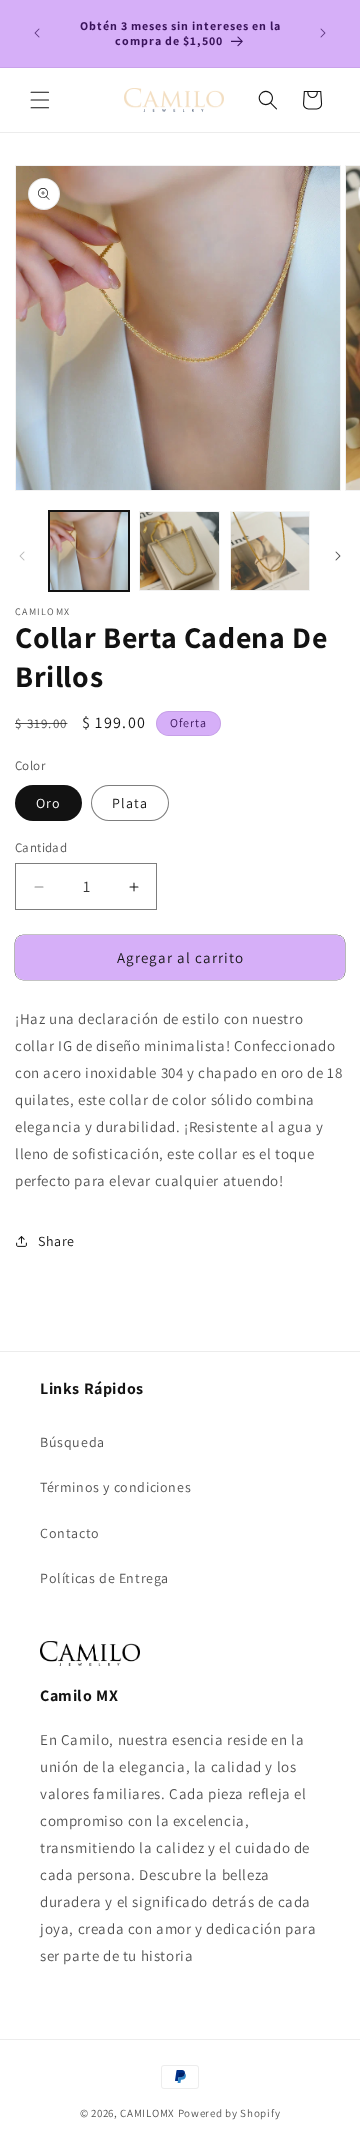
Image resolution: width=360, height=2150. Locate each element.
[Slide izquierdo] (22, 556)
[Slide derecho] (338, 556)
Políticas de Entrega (104, 1578)
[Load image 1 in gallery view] (89, 551)
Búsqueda (72, 1442)
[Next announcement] (323, 33)
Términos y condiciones (115, 1487)
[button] (40, 100)
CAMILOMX (147, 2113)
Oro (48, 803)
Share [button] (56, 1241)
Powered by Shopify (229, 2113)
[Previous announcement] (37, 33)
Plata (130, 803)
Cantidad (41, 847)
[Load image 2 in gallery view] (179, 551)
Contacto (70, 1533)
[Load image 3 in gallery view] (270, 551)
